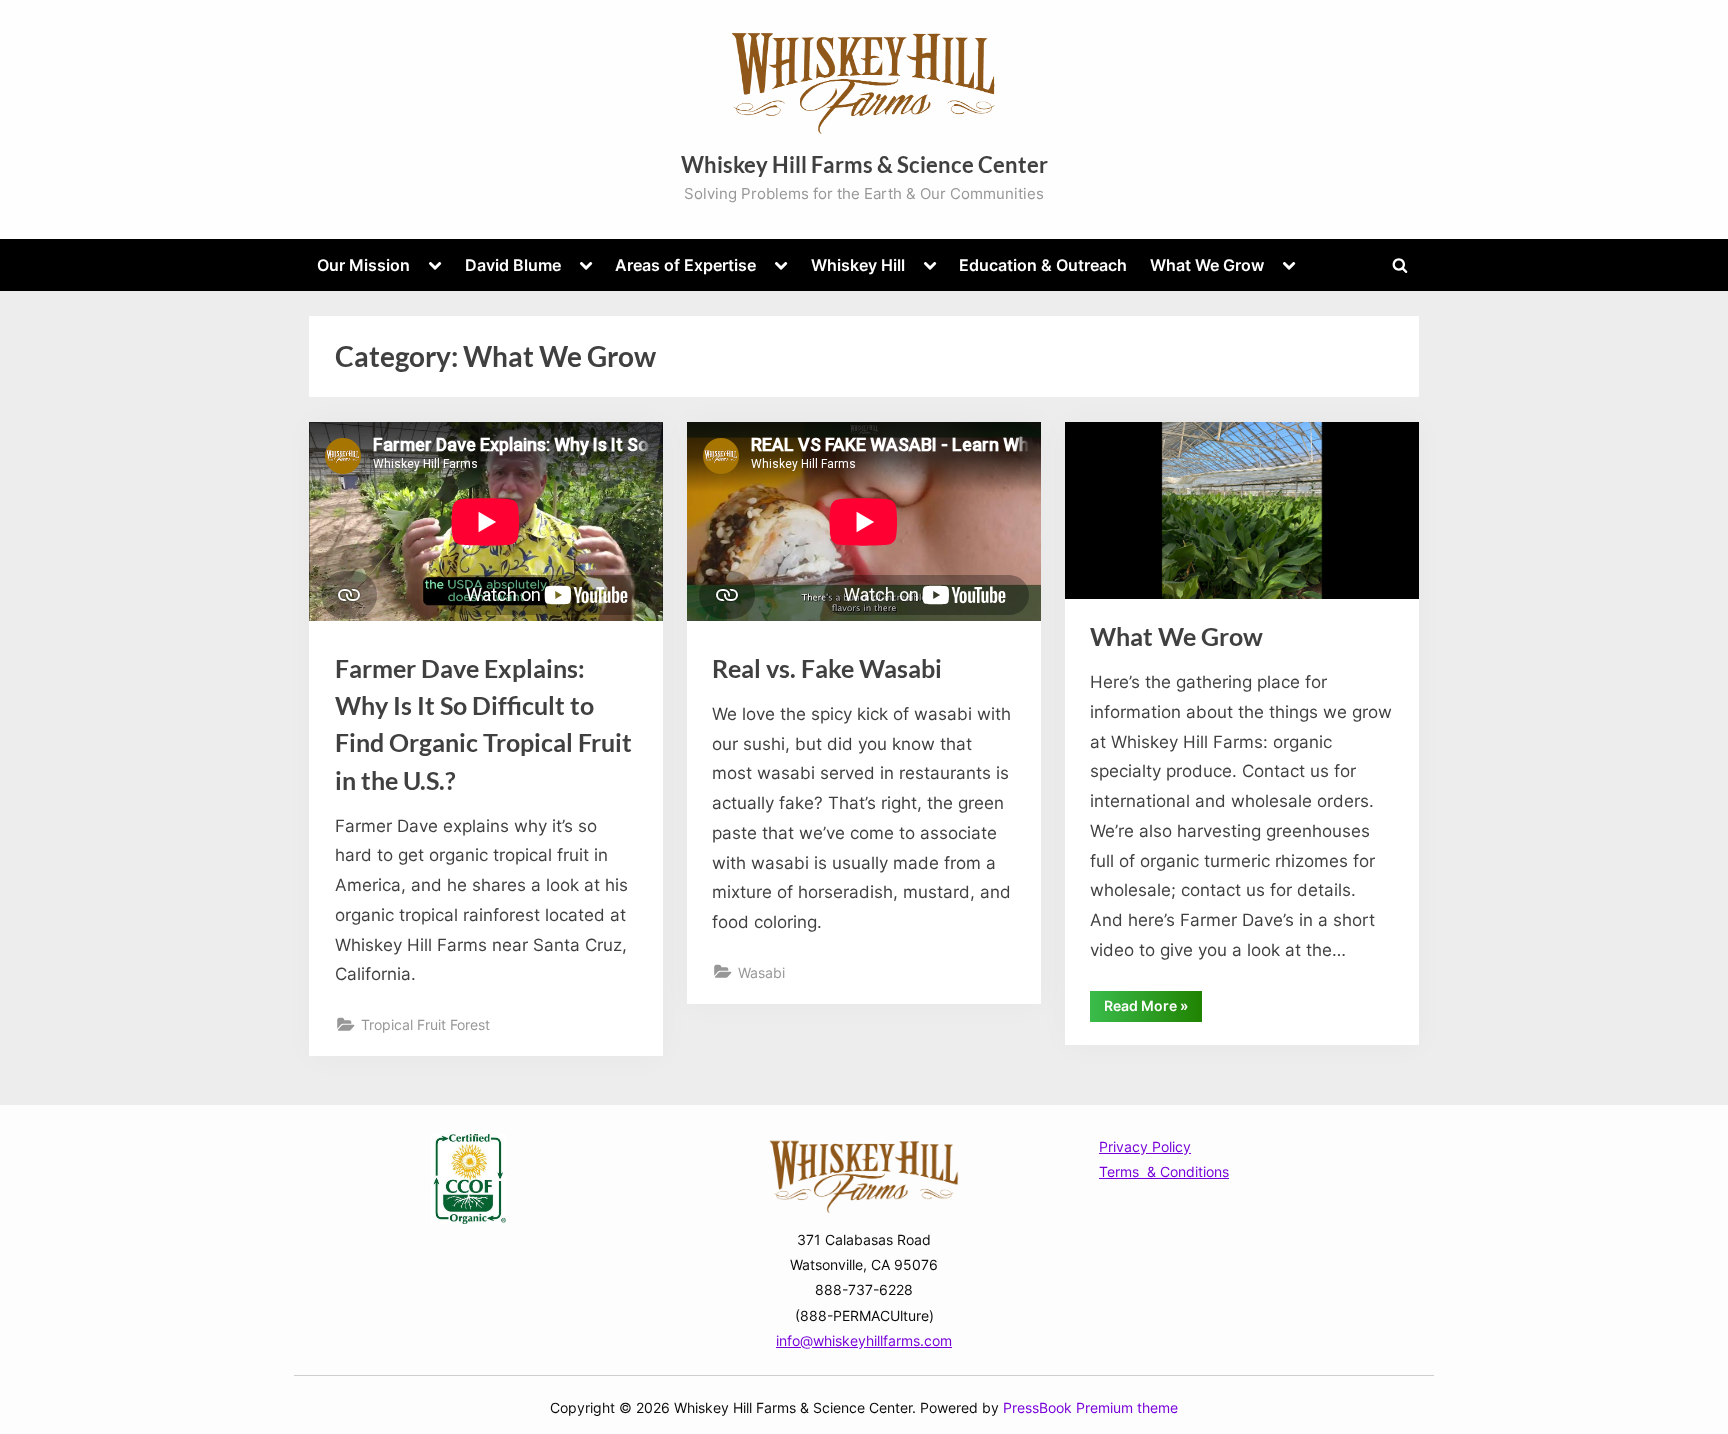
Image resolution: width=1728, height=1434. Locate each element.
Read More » (1153, 1009)
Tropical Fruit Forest (425, 1024)
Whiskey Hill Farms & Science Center (864, 164)
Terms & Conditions (1164, 1171)
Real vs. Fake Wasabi (827, 668)
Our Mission (363, 265)
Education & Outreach (1043, 265)
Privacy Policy (1145, 1146)
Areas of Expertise (685, 265)
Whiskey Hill (858, 265)
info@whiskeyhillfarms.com (864, 1340)
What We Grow (1207, 265)
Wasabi (761, 972)
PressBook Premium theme (1090, 1408)
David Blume (513, 265)
